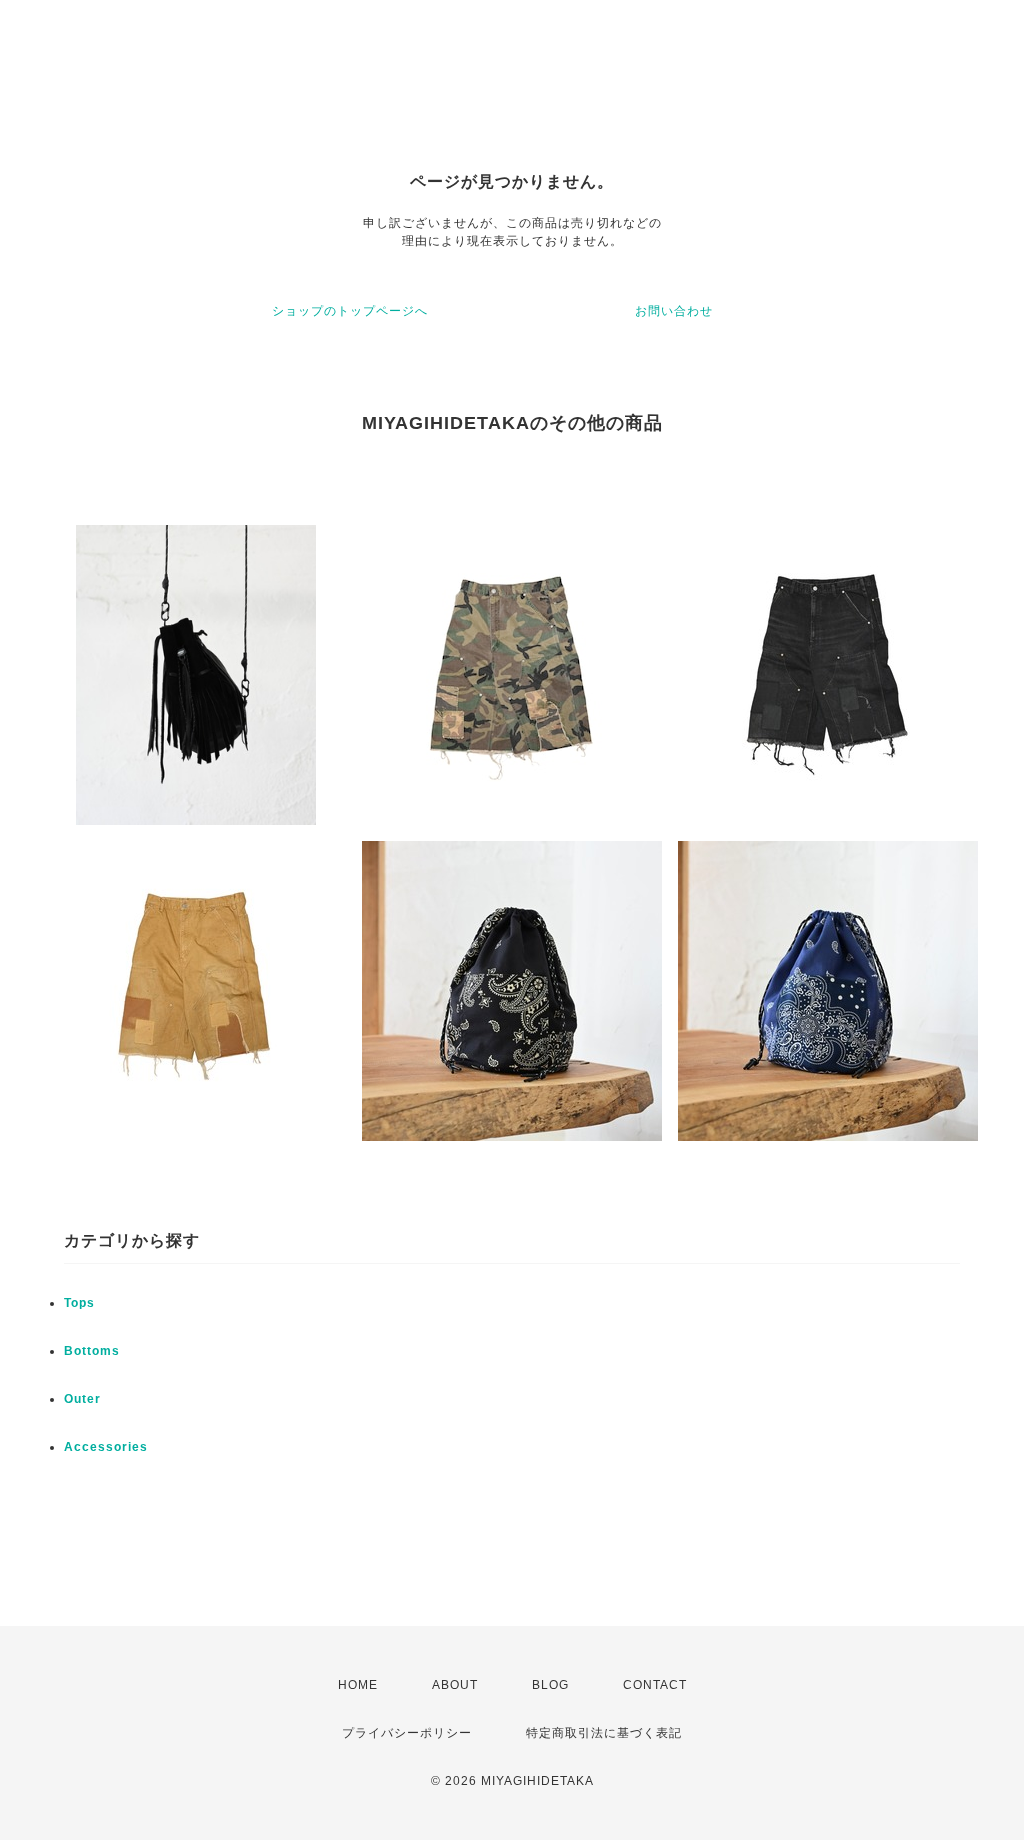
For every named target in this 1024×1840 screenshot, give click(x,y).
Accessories (106, 1447)
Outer (82, 1399)
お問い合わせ (674, 311)
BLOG (550, 1685)
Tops (79, 1303)
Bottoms (92, 1351)
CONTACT (655, 1685)
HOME (358, 1685)
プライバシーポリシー (407, 1733)
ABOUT (455, 1685)
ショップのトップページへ (350, 311)
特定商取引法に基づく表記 (604, 1733)
